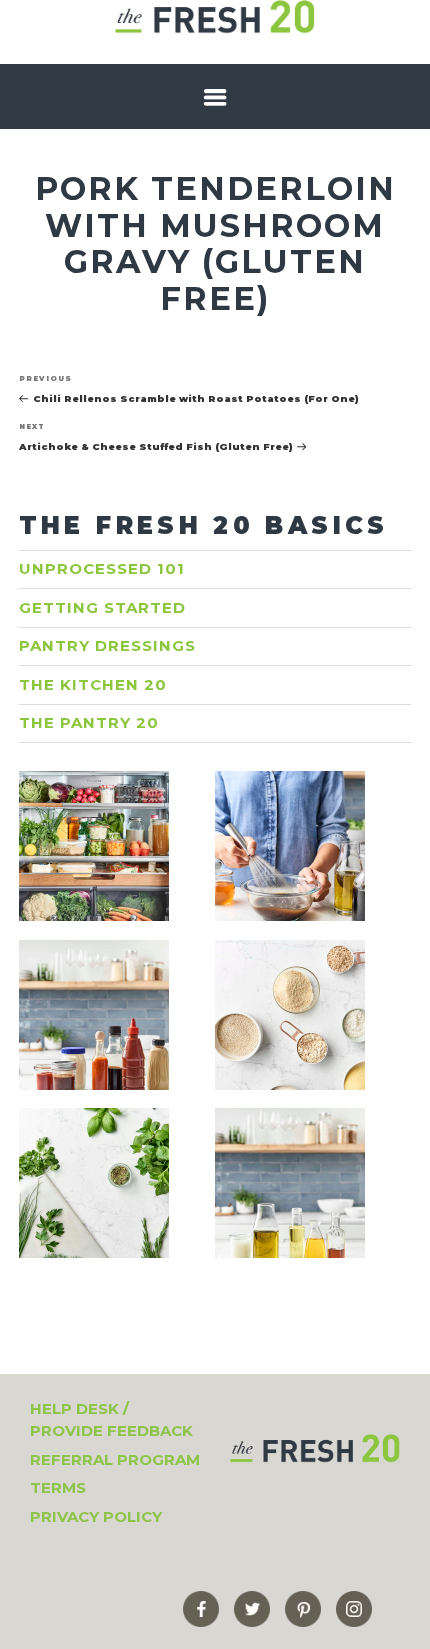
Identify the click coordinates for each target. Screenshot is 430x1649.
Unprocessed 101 (102, 568)
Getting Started (102, 607)
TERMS (58, 1487)
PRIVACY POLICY (96, 1516)
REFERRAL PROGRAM (115, 1459)
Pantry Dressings (107, 645)
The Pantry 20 (89, 722)
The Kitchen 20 (93, 684)
